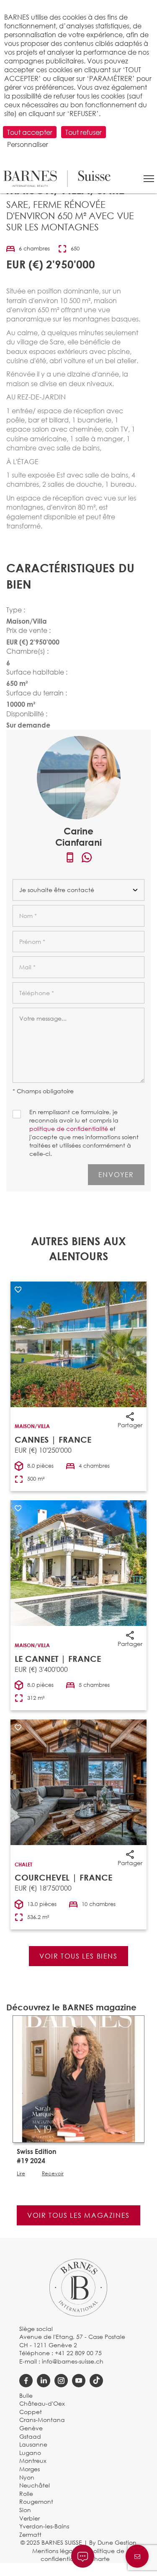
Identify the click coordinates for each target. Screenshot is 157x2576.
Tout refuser (84, 132)
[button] (149, 179)
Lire (21, 2174)
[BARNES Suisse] (57, 179)
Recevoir (53, 2174)
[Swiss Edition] (78, 2078)
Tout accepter (30, 132)
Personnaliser (28, 144)
